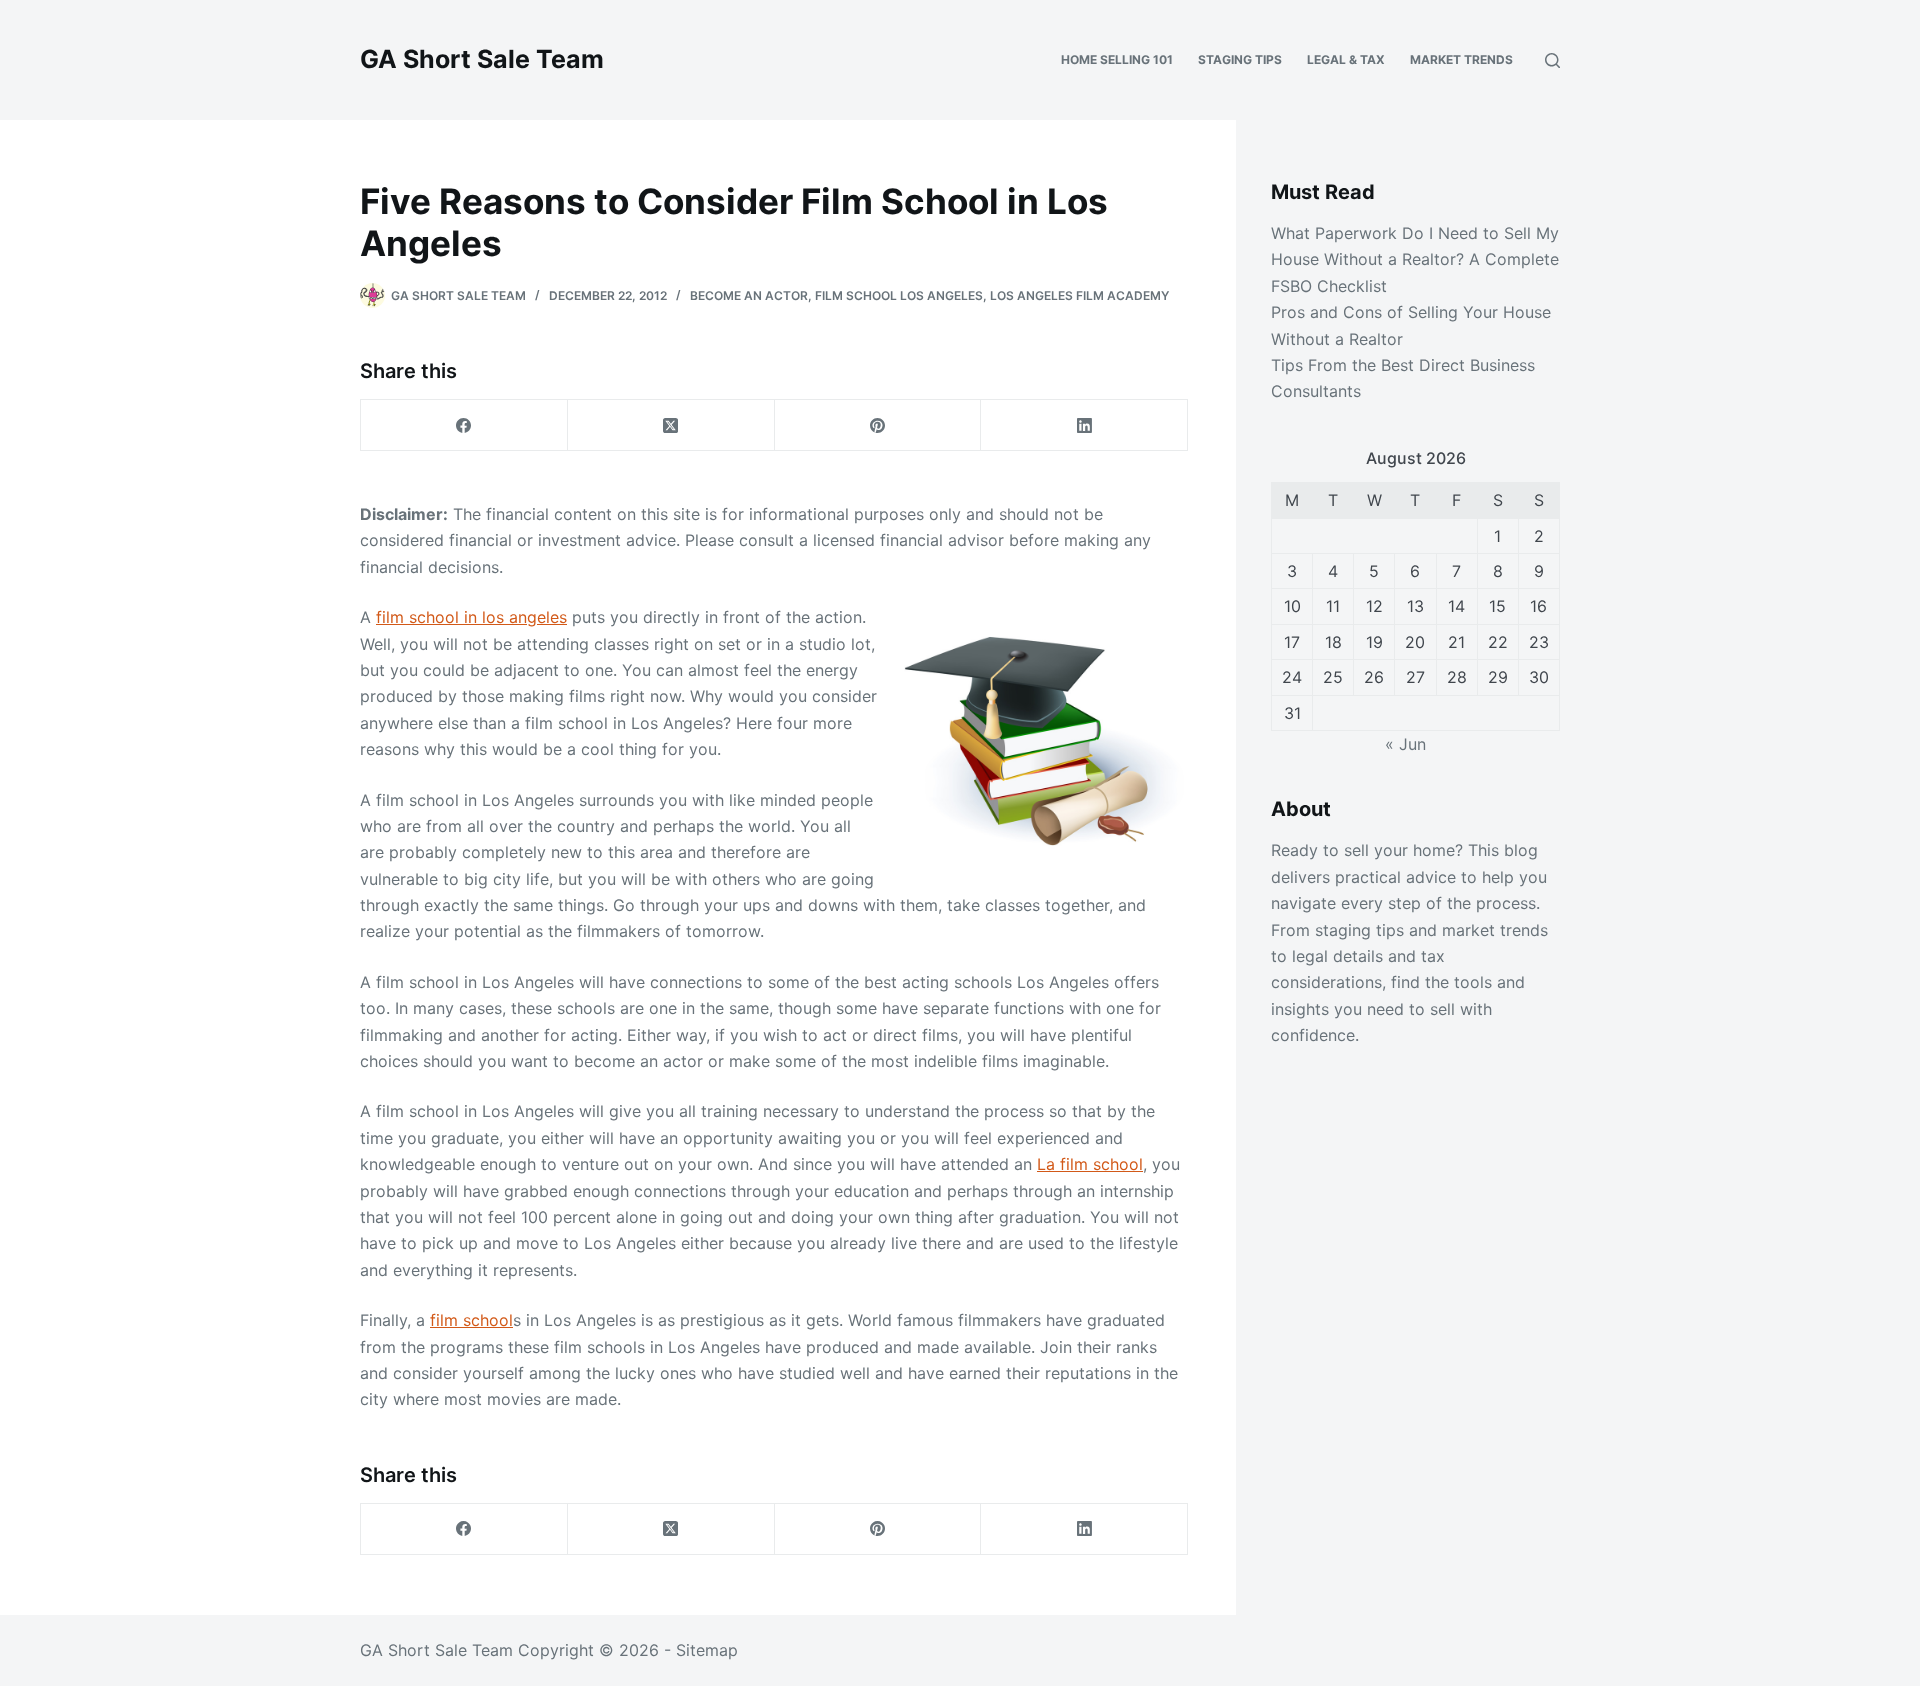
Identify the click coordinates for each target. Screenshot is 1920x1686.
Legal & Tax (1346, 59)
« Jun (1405, 744)
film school (471, 1320)
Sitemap (707, 1650)
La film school (1090, 1164)
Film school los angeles (899, 295)
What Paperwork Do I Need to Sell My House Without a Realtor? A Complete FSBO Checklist (1415, 259)
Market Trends (1461, 59)
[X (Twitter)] (671, 425)
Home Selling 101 (1117, 59)
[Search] (1552, 60)
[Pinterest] (878, 425)
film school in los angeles (471, 617)
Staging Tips (1240, 59)
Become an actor (749, 295)
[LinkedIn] (1084, 425)
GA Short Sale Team (482, 59)
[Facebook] (464, 425)
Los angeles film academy (1079, 295)
